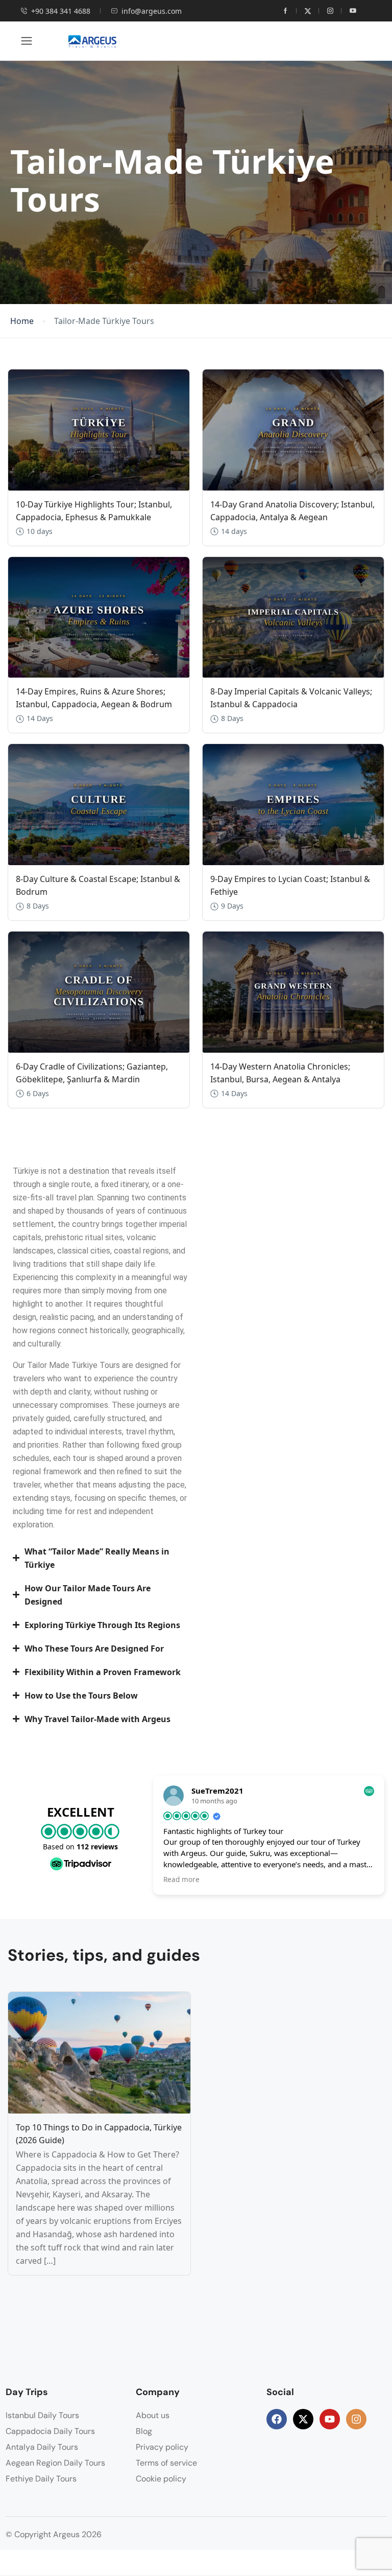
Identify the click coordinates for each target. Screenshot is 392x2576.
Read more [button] (181, 1879)
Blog (144, 2431)
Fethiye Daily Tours (41, 2479)
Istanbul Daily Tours (42, 2415)
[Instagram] (356, 2419)
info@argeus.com (152, 11)
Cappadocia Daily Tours (50, 2431)
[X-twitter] (303, 2419)
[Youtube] (330, 2419)
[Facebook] (277, 2419)
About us (153, 2415)
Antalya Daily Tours (42, 2447)
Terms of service (166, 2463)
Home (22, 321)
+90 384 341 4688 (61, 11)
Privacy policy (162, 2447)
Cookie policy (161, 2479)
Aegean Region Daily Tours (55, 2463)
